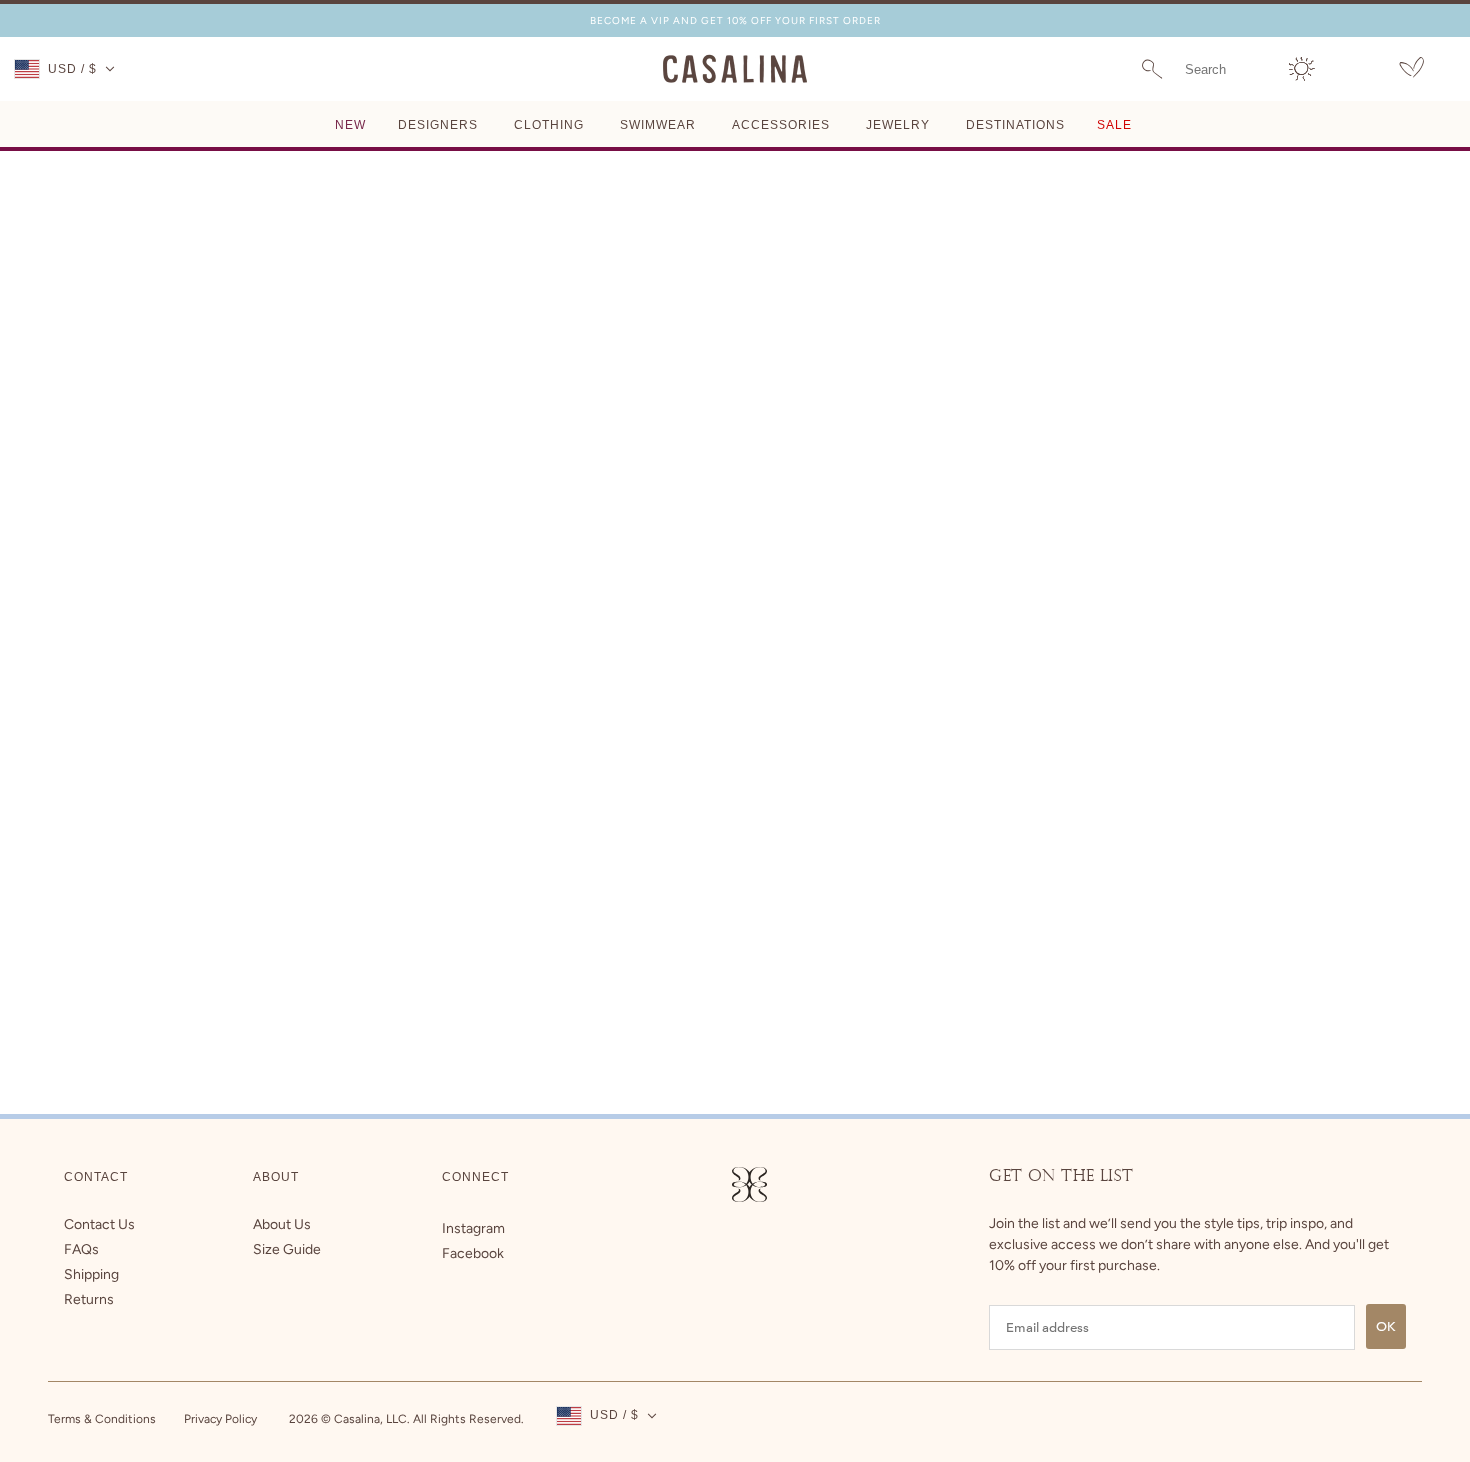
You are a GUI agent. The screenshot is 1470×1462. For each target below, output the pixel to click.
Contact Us (99, 1224)
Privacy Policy (220, 1419)
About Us (282, 1224)
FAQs (81, 1249)
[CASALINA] (735, 79)
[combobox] (1225, 69)
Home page (687, 394)
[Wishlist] (1411, 70)
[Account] (1302, 69)
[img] (473, 1228)
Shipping (91, 1274)
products (882, 394)
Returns (89, 1299)
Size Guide (287, 1249)
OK (1386, 1326)
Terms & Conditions (102, 1419)
